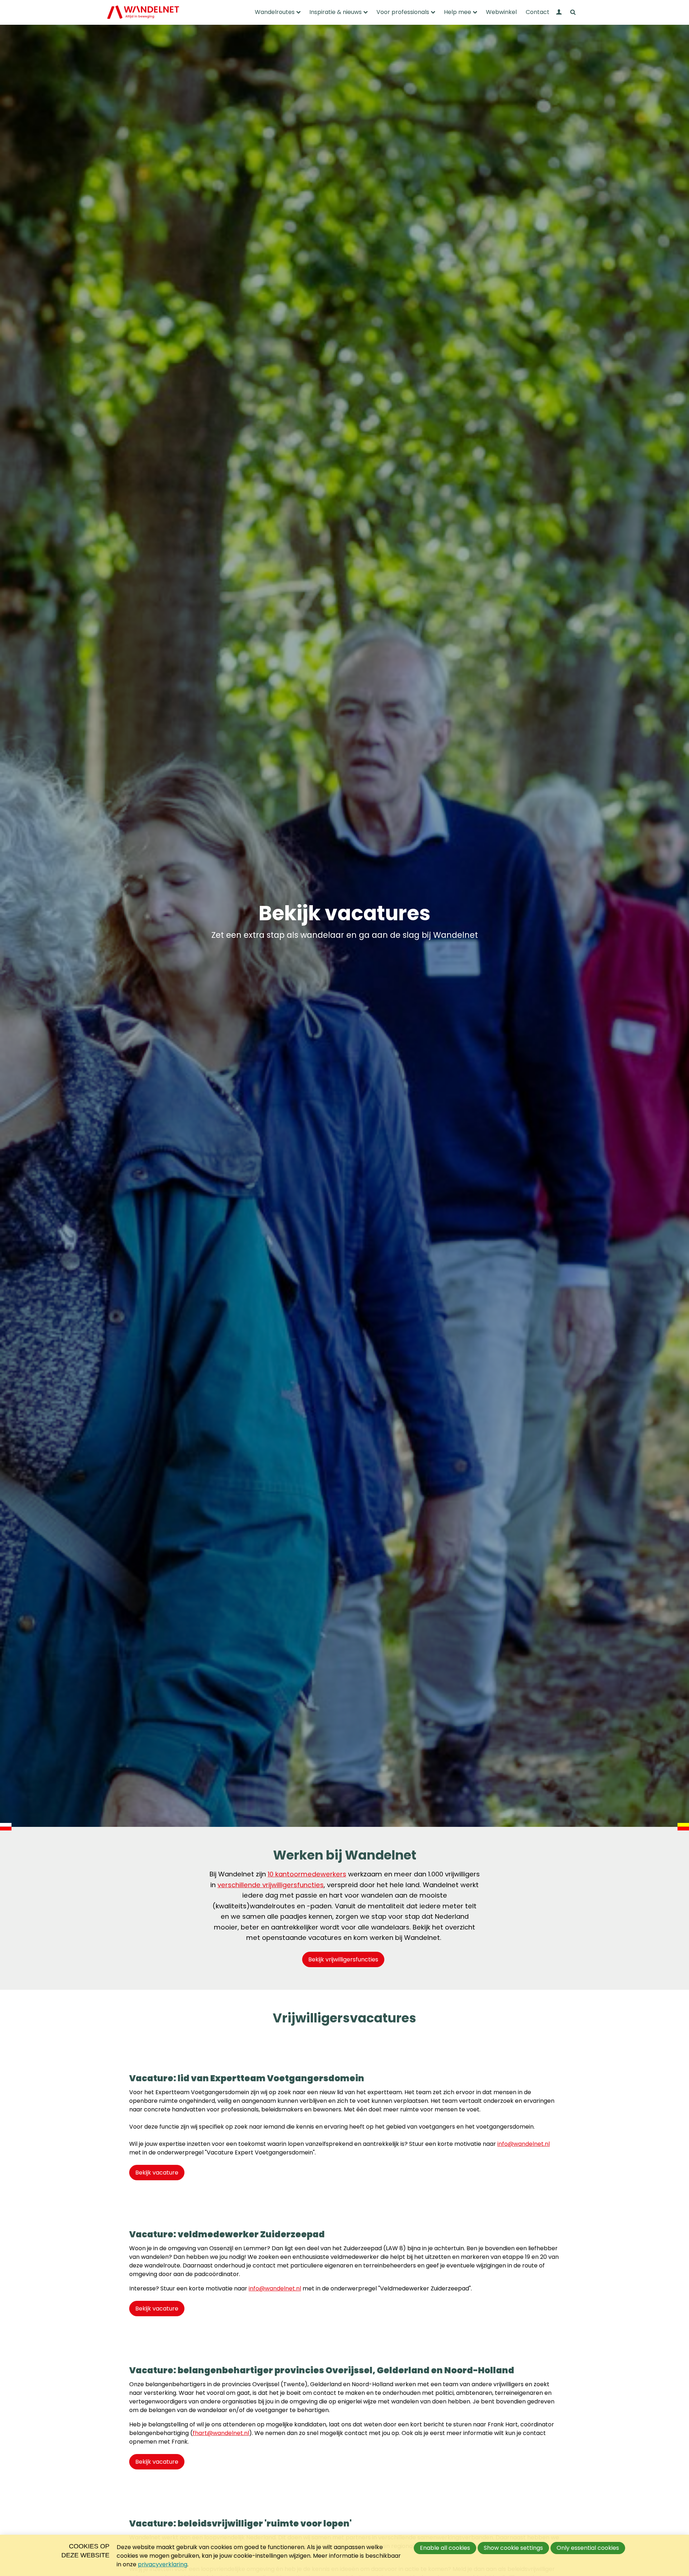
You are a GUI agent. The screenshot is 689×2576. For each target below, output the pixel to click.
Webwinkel (501, 12)
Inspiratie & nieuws (336, 12)
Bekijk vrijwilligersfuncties (343, 1959)
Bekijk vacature (157, 2173)
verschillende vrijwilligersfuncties (271, 1885)
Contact (538, 12)
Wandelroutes (275, 12)
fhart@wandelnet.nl (221, 2433)
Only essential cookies (588, 2548)
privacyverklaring (163, 2564)
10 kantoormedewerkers (307, 1874)
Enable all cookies (445, 2548)
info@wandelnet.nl (524, 2144)
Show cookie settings (513, 2548)
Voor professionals (403, 12)
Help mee (458, 12)
